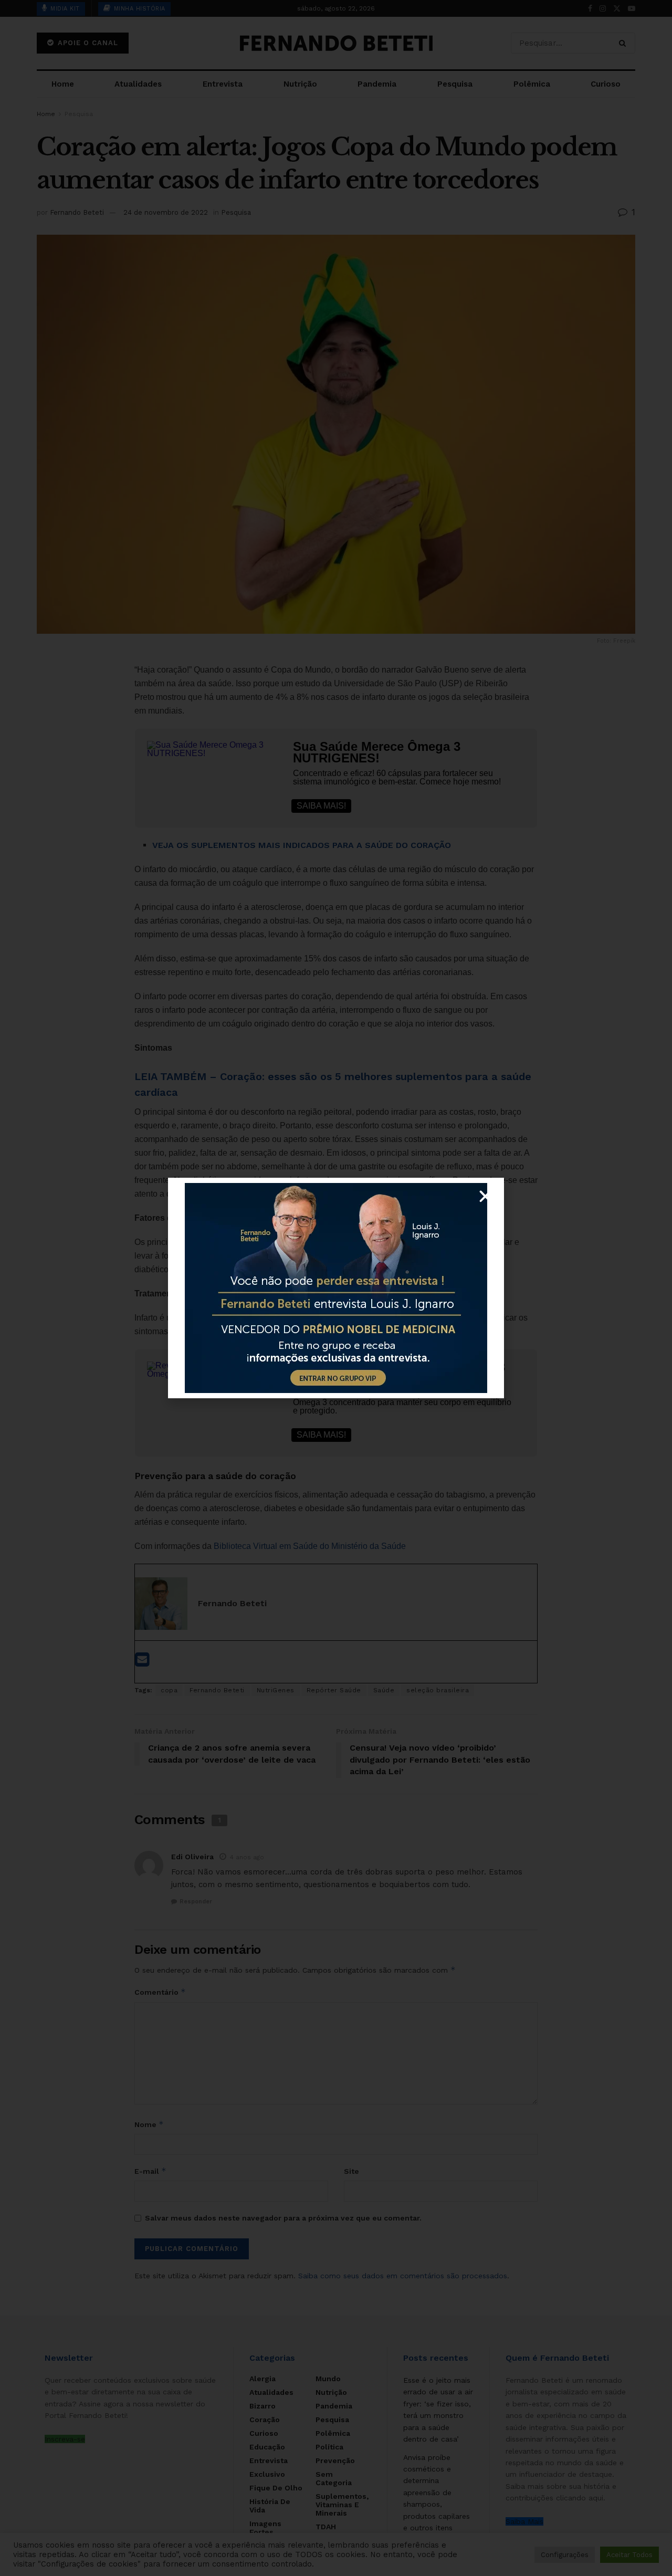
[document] (336, 1288)
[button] (485, 1196)
